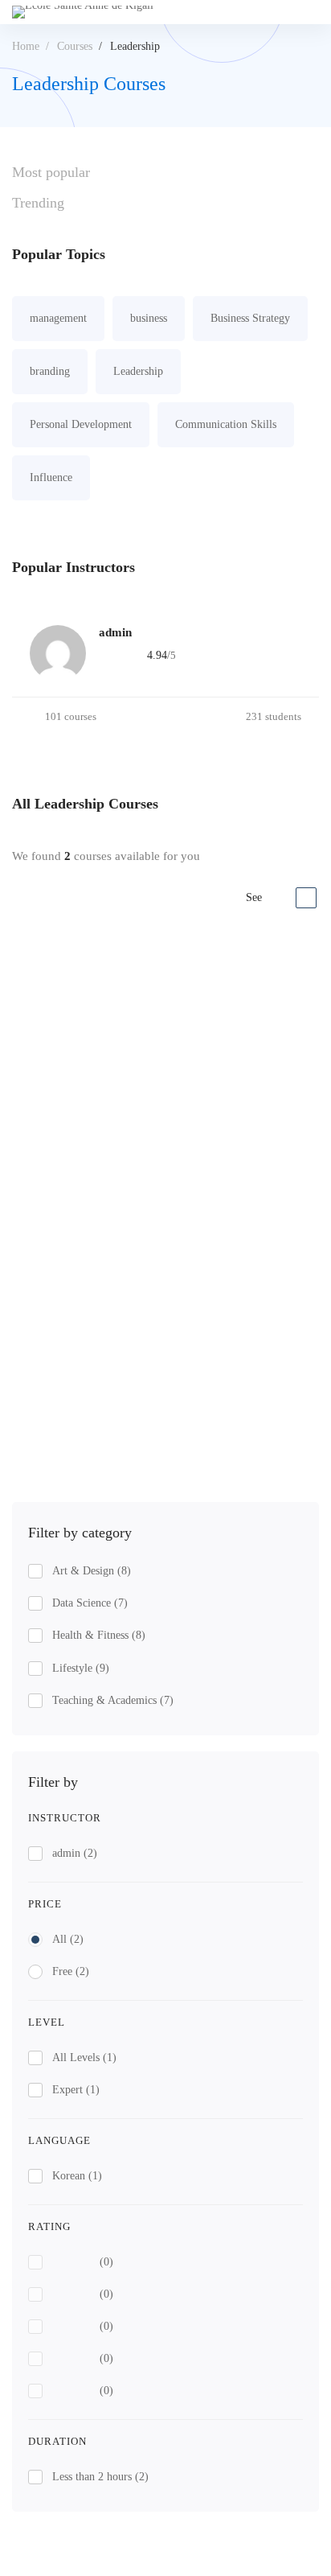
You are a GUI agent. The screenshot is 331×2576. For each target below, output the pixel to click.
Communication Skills (226, 424)
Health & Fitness (99, 1635)
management (58, 318)
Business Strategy (250, 318)
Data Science (90, 1603)
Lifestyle (81, 1668)
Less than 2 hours (100, 2477)
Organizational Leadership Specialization (124, 1281)
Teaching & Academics (113, 1700)
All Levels (84, 2058)
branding (50, 371)
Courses (75, 46)
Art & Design (92, 1571)
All (68, 1939)
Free (71, 1971)
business (149, 318)
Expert (76, 2090)
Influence (51, 477)
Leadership (138, 371)
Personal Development (81, 424)
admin (75, 1853)
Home (26, 46)
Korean (77, 2176)
